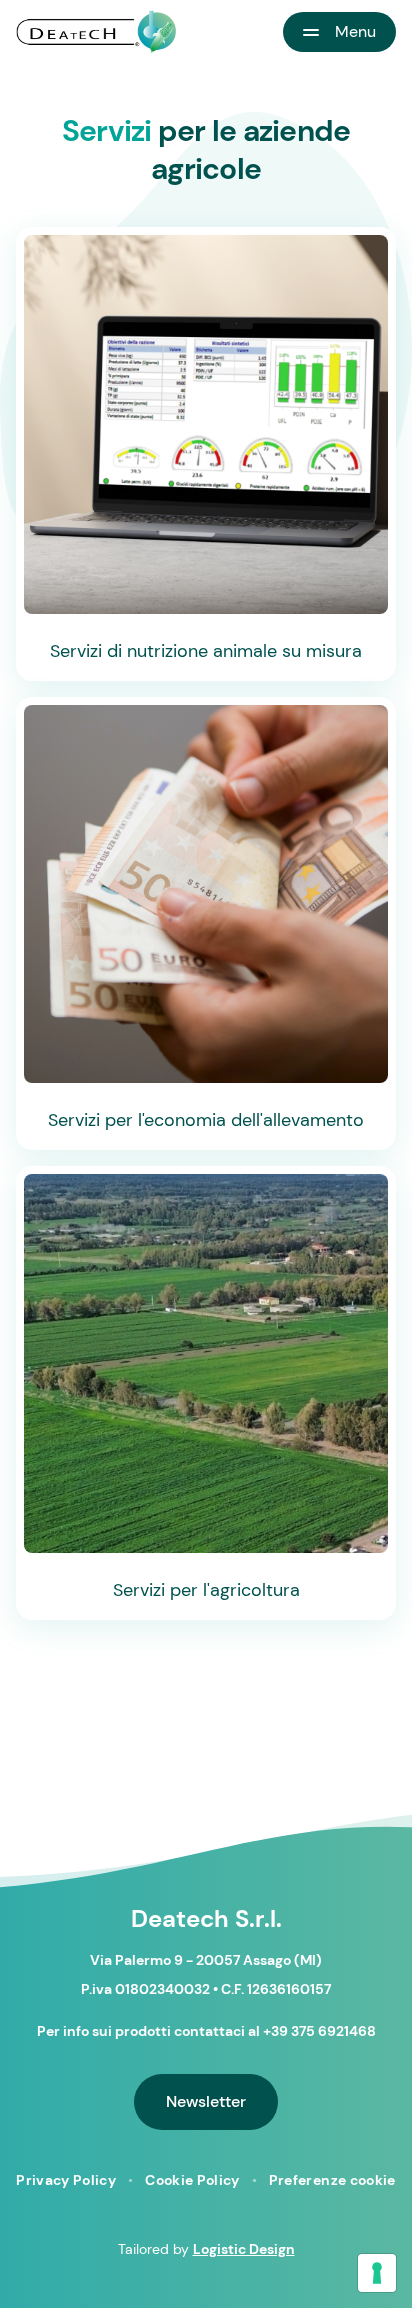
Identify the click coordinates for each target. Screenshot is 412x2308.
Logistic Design (244, 2249)
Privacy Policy (66, 2180)
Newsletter (206, 2101)
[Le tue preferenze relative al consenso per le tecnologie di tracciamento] (377, 2273)
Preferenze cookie (332, 2180)
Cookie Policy (192, 2180)
